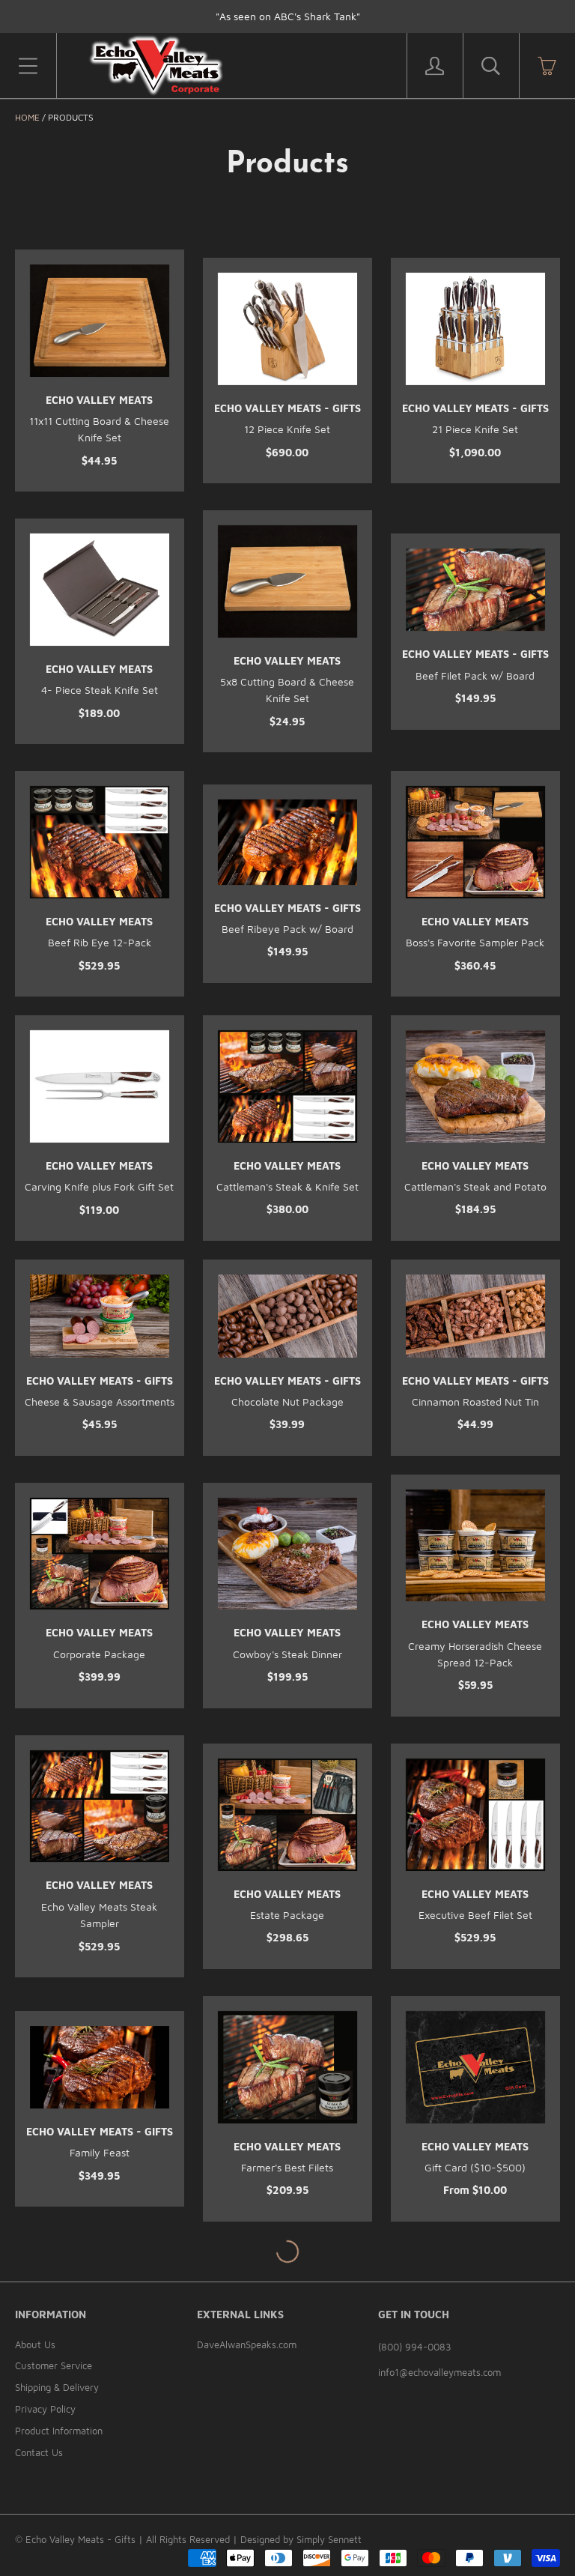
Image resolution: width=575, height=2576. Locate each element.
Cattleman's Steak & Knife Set (287, 1186)
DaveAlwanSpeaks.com (247, 2344)
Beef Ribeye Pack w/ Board (287, 929)
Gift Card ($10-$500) (475, 2167)
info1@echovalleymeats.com (439, 2372)
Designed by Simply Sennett (301, 2539)
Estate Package (287, 1915)
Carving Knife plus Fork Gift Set (99, 1186)
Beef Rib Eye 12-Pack (100, 942)
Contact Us (39, 2452)
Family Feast (100, 2152)
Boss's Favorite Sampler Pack (475, 942)
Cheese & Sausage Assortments (100, 1402)
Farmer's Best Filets (287, 2167)
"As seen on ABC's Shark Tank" (288, 16)
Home (27, 117)
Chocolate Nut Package (287, 1402)
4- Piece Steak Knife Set (100, 690)
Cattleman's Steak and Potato (475, 1186)
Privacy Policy (45, 2409)
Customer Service (54, 2365)
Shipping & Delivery (57, 2387)
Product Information (59, 2431)
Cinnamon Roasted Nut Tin (475, 1402)
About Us (35, 2344)
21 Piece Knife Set (475, 429)
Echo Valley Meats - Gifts (287, 408)
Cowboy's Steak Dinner (287, 1654)
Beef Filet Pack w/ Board (475, 675)
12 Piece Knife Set (287, 429)
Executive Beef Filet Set (475, 1915)
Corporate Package (99, 1654)
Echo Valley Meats (99, 400)
